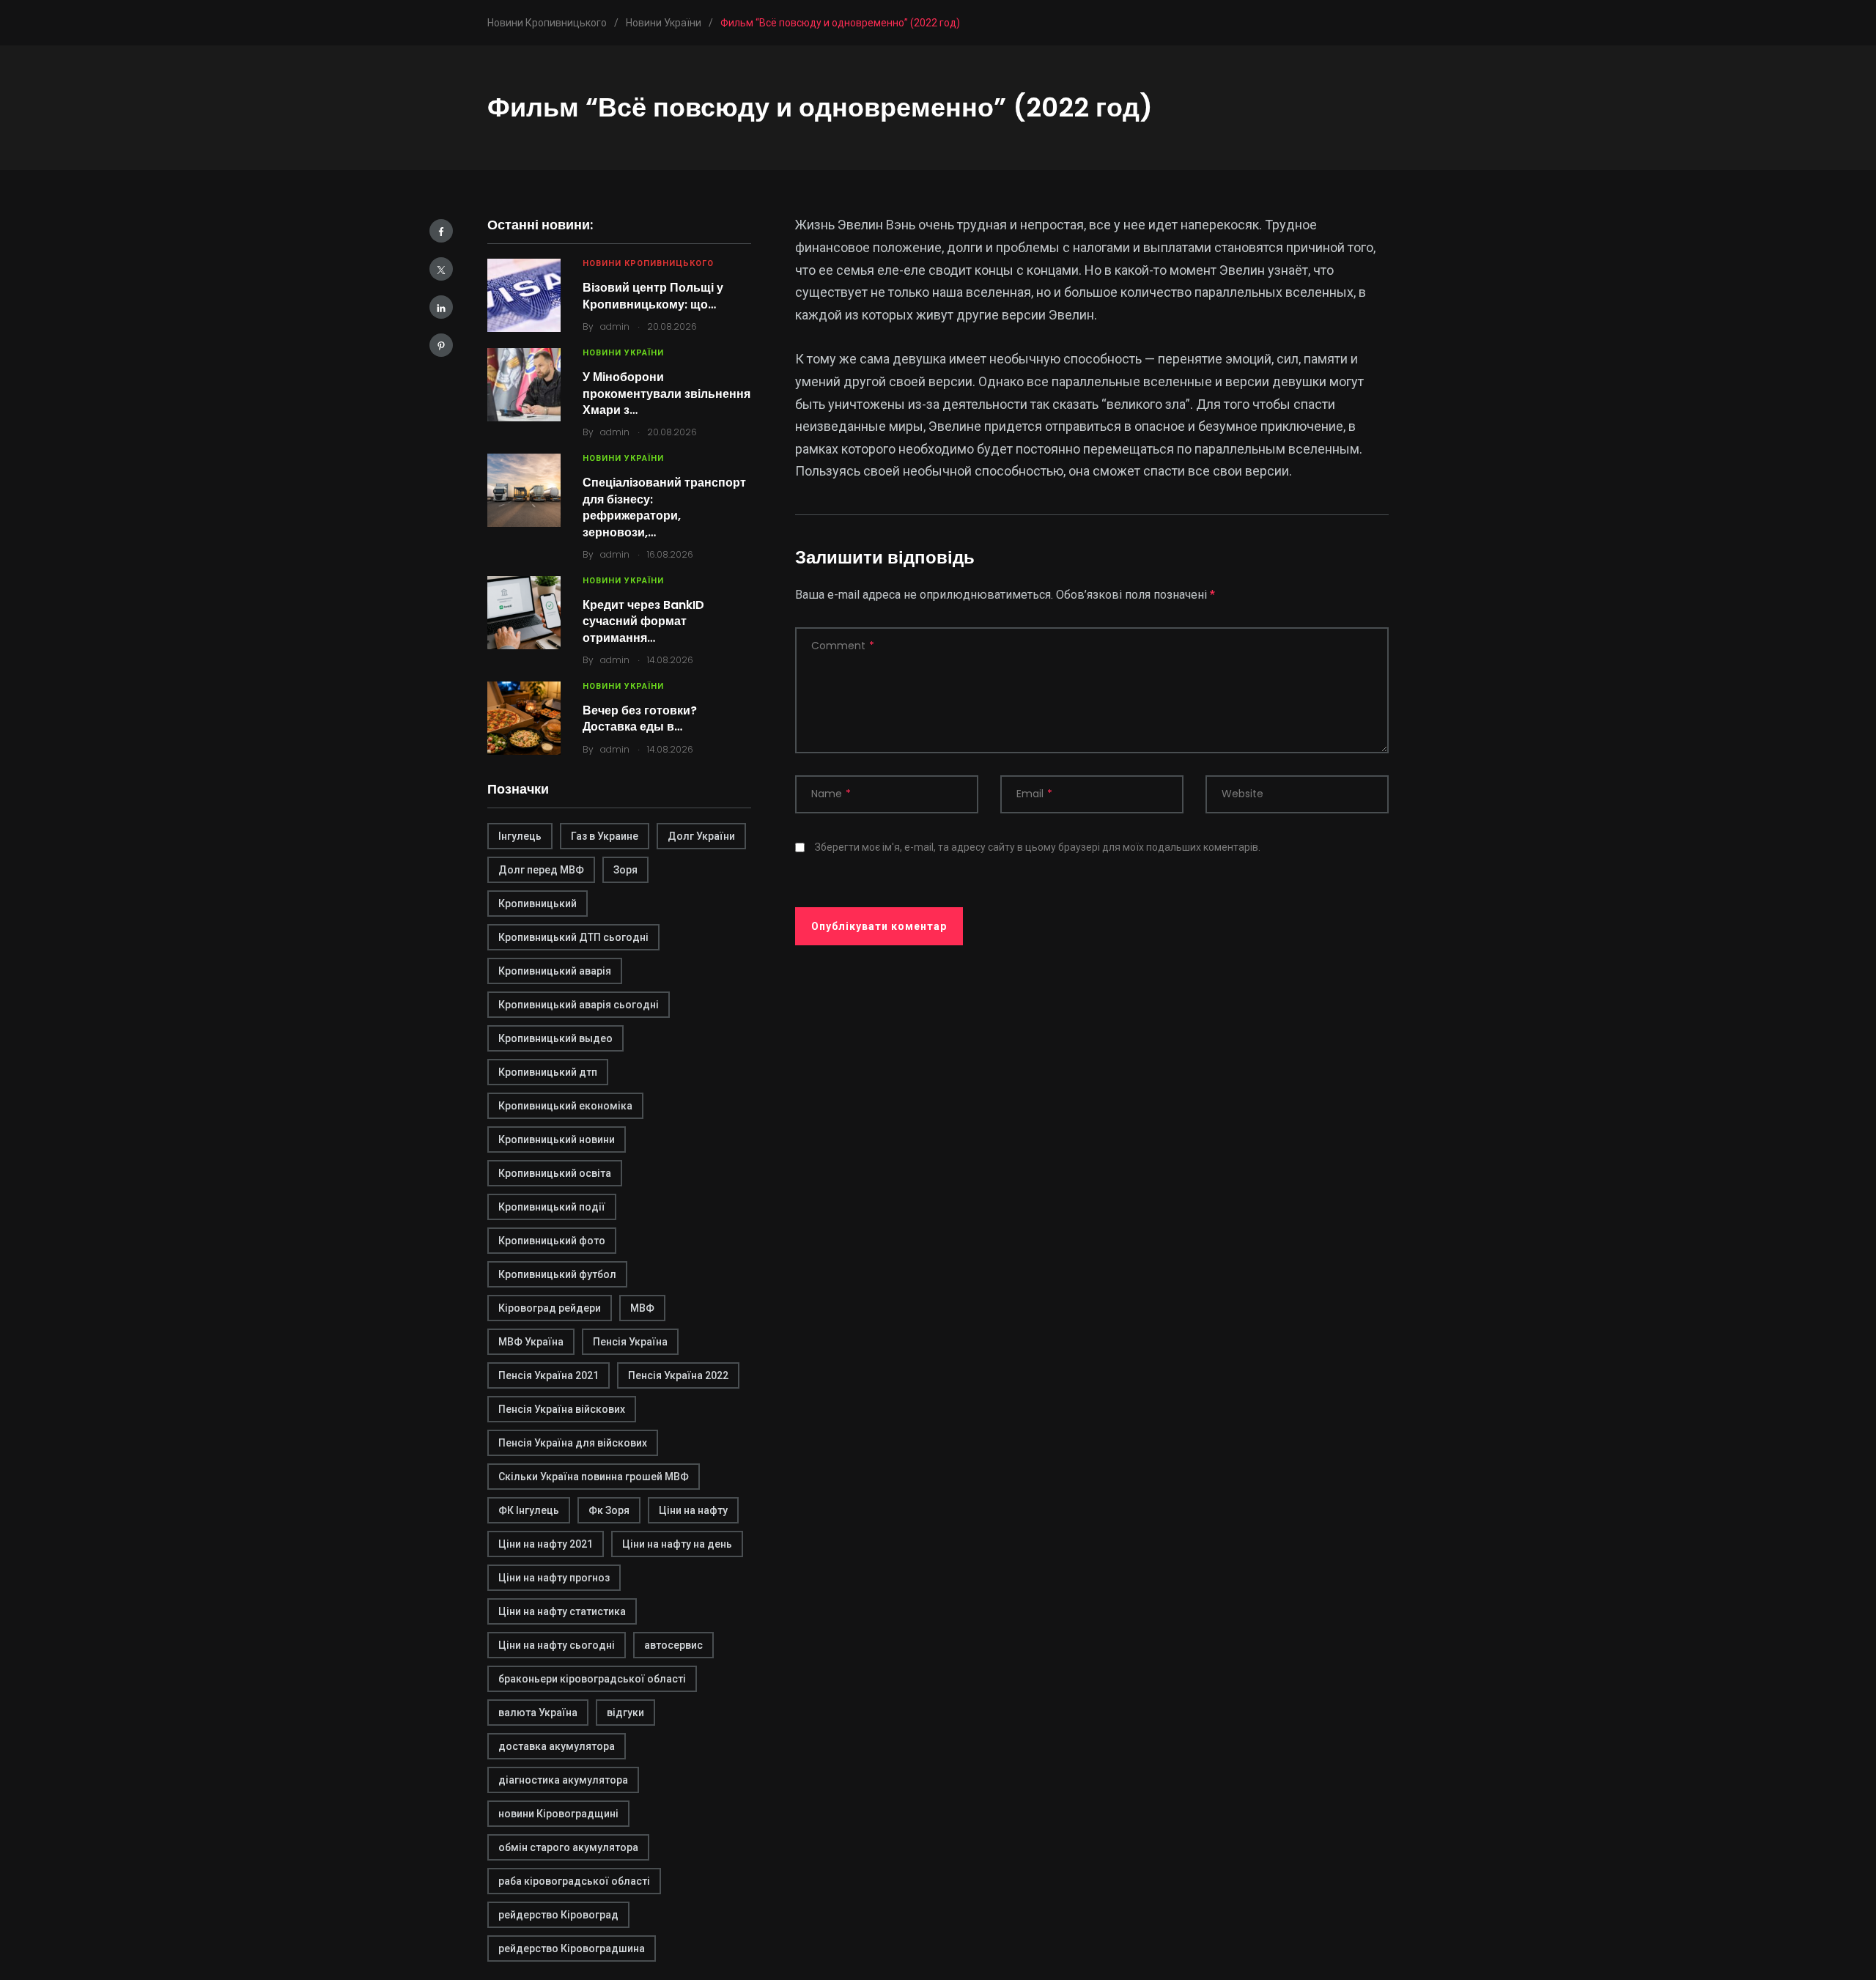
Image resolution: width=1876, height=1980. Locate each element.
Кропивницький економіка (565, 1106)
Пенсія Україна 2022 (678, 1375)
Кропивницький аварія (555, 971)
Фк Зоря (609, 1510)
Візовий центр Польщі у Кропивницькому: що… (653, 296)
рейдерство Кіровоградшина (572, 1948)
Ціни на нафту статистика (562, 1611)
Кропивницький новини (557, 1139)
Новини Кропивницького (648, 263)
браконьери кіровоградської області (592, 1679)
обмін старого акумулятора (568, 1847)
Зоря (625, 870)
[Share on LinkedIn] (441, 307)
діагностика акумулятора (563, 1780)
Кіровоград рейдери (550, 1308)
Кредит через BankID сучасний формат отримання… (643, 621)
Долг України (701, 836)
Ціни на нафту (693, 1510)
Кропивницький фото (552, 1241)
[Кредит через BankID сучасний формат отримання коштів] (524, 613)
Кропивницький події (552, 1207)
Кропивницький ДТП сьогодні (573, 937)
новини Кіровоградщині (558, 1814)
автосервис (673, 1645)
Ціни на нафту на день (677, 1544)
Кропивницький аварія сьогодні (579, 1005)
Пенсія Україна (630, 1342)
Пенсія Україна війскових (562, 1409)
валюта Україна (538, 1713)
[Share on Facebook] (441, 231)
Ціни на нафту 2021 (546, 1544)
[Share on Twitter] (441, 269)
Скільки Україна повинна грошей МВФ (594, 1477)
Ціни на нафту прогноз (554, 1578)
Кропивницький (538, 904)
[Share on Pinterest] (441, 345)
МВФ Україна (531, 1342)
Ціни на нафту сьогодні (557, 1645)
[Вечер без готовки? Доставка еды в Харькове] (524, 718)
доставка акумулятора (557, 1746)
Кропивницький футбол (557, 1274)
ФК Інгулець (529, 1510)
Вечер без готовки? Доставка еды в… (640, 719)
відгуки (625, 1713)
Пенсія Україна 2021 (549, 1375)
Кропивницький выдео (555, 1038)
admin (615, 326)
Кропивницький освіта (555, 1173)
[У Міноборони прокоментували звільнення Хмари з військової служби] (524, 385)
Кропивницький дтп (548, 1072)
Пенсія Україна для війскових (573, 1443)
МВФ (642, 1308)
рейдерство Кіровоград (558, 1915)
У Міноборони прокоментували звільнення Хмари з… (666, 394)
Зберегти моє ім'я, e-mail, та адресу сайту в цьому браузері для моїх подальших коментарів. (1038, 847)
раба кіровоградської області (574, 1881)
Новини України (623, 353)
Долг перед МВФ (541, 870)
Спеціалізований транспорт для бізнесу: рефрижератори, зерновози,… (664, 507)
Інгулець (520, 836)
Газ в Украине (605, 836)
